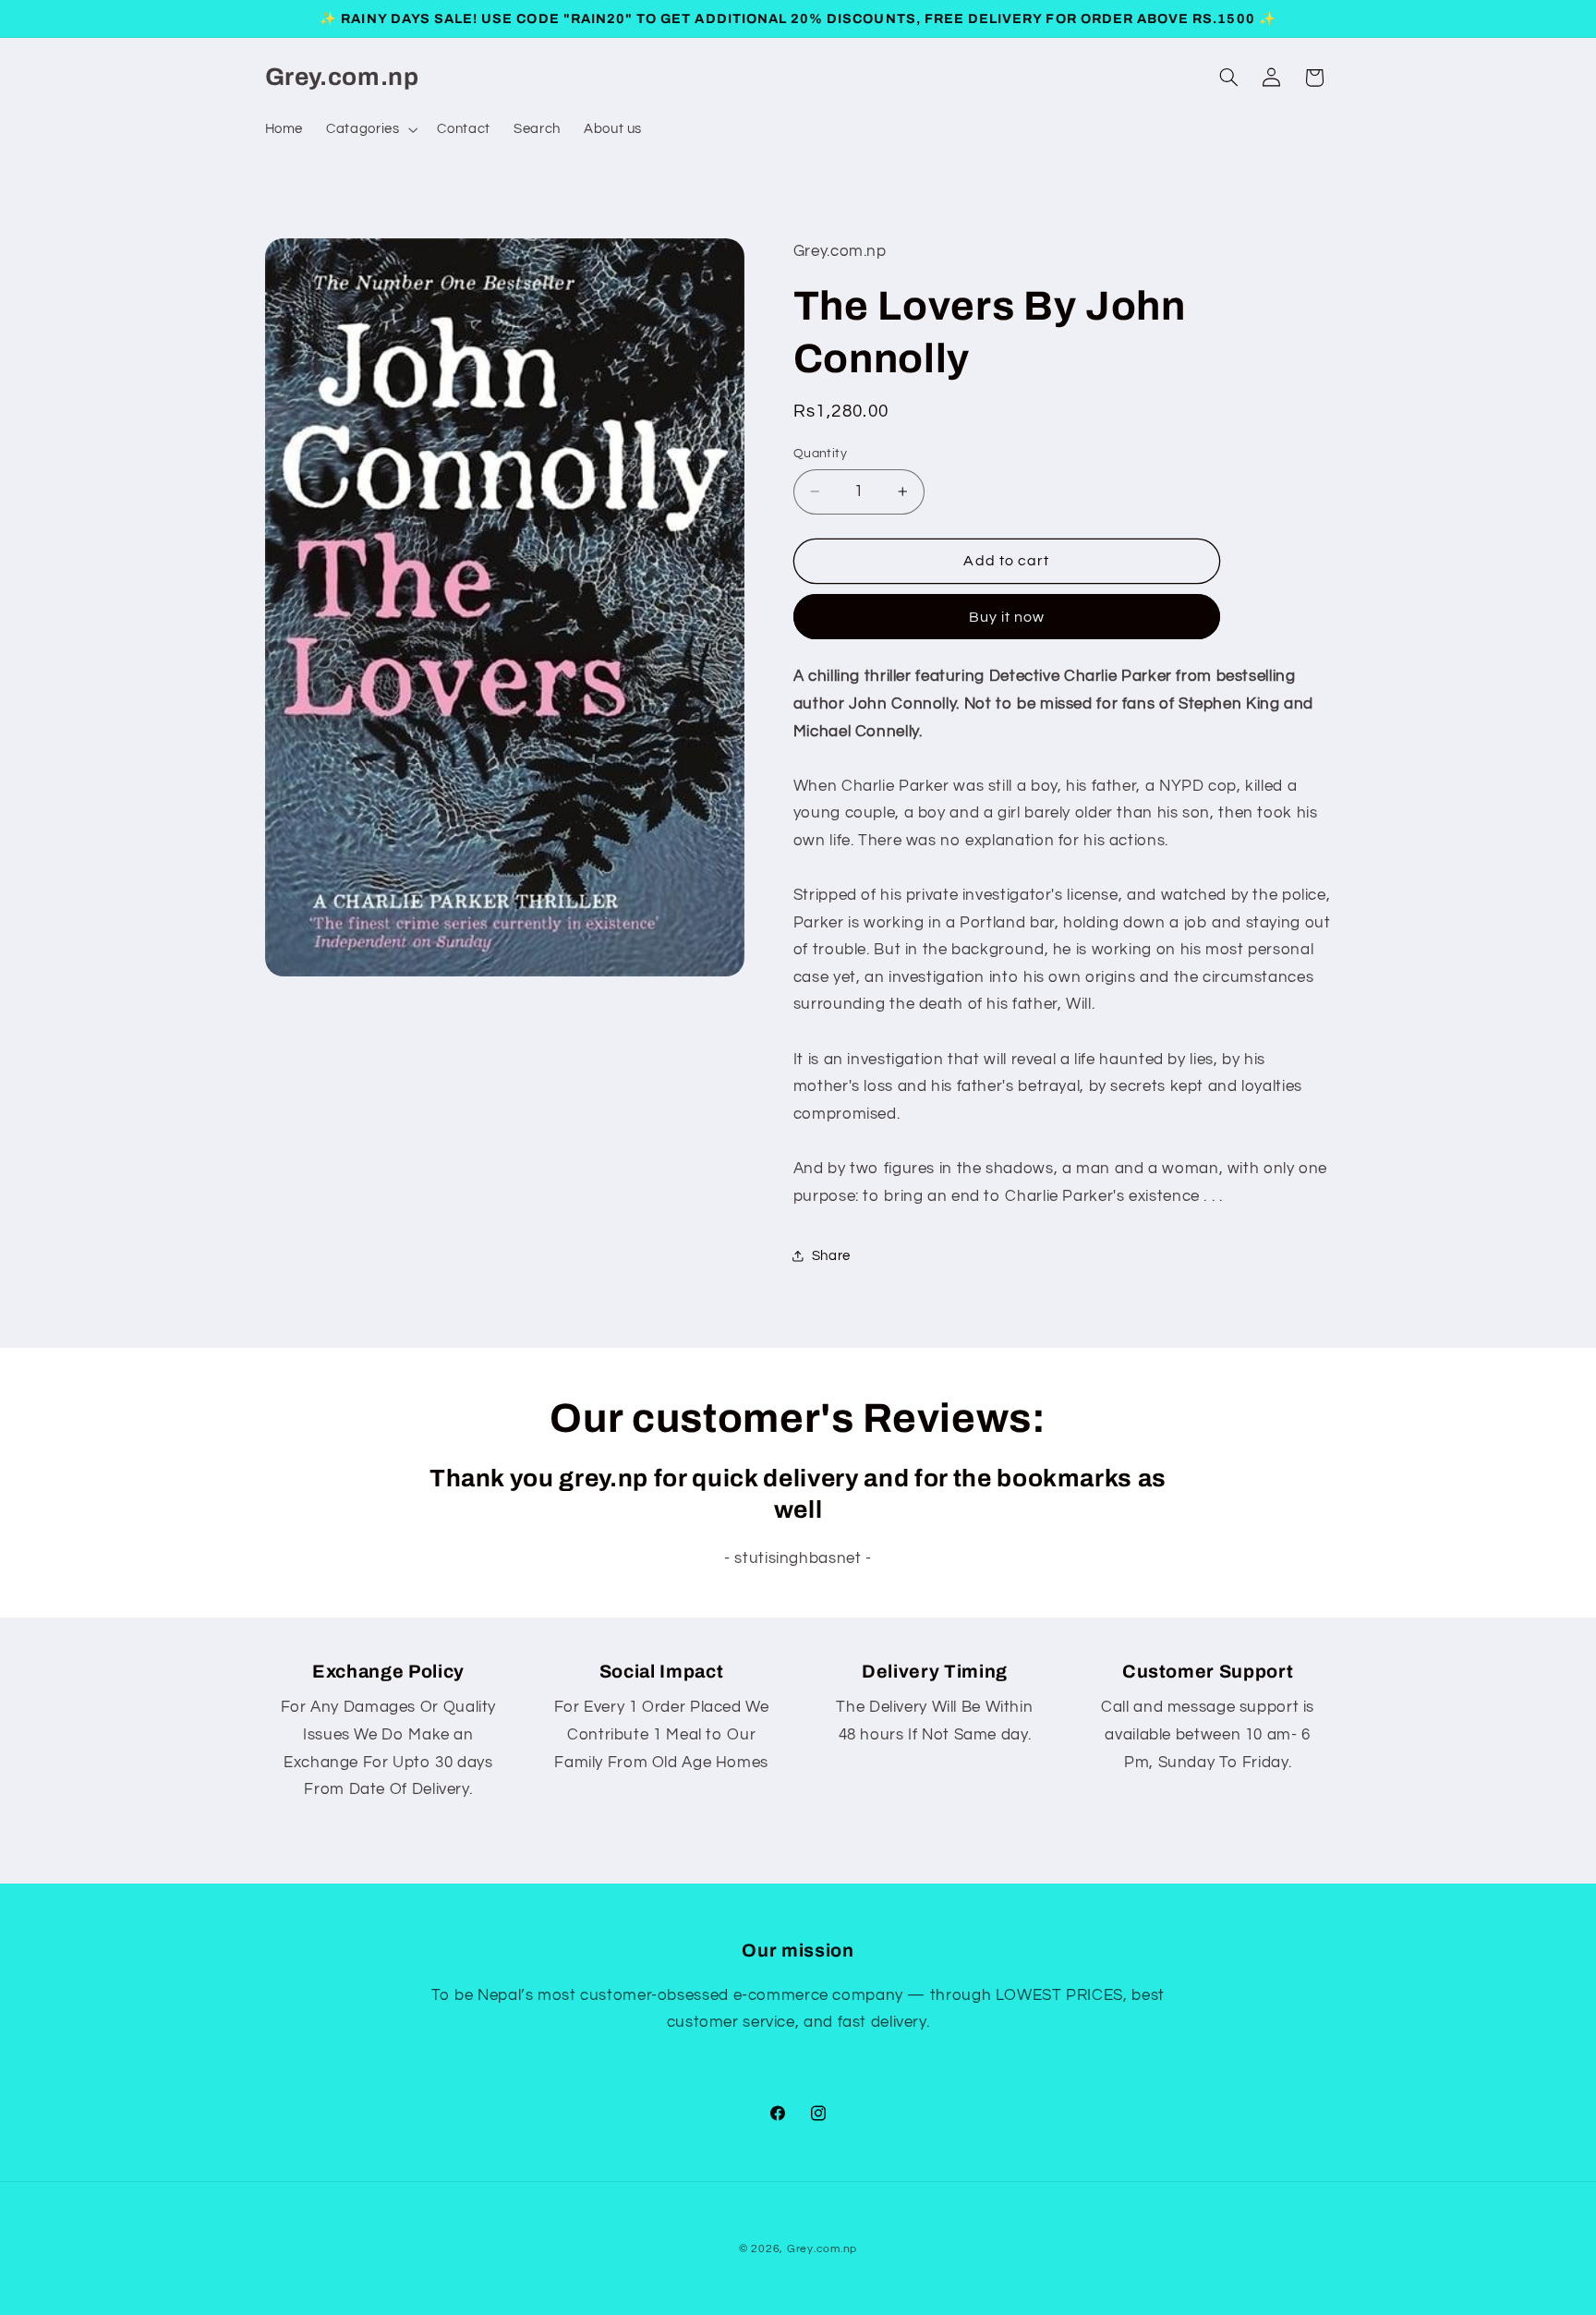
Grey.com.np (822, 2249)
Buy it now (1007, 617)
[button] (370, 129)
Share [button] (831, 1256)
